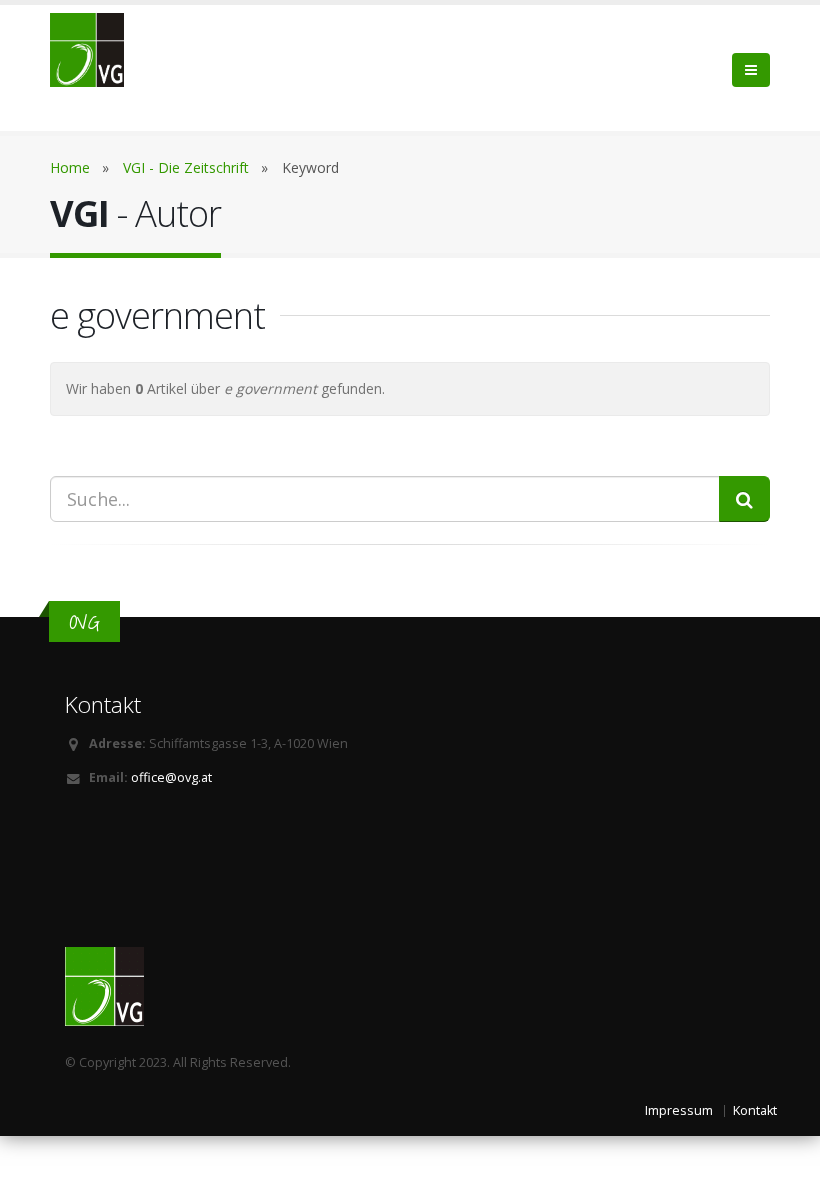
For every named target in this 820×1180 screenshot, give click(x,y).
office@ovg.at (171, 777)
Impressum (679, 1110)
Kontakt (755, 1110)
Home (70, 167)
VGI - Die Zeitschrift (186, 167)
